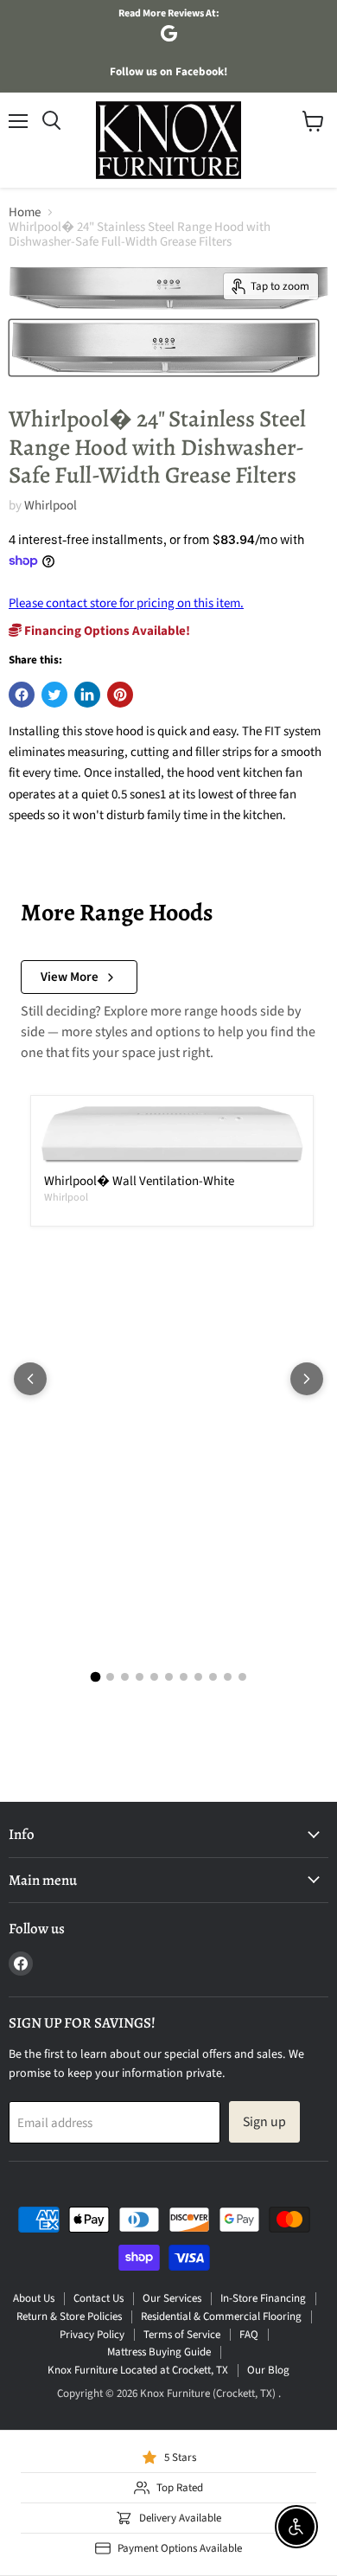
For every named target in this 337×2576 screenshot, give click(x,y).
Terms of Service (182, 2335)
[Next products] (307, 1379)
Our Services (172, 2298)
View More (70, 977)
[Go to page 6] (169, 1677)
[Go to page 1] (95, 1677)
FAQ (249, 2335)
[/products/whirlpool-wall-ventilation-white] (172, 1135)
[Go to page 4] (140, 1677)
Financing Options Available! (106, 631)
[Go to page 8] (198, 1677)
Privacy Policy (92, 2335)
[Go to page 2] (110, 1677)
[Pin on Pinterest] (120, 695)
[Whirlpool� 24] (164, 348)
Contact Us (99, 2298)
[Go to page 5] (154, 1677)
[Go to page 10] (228, 1677)
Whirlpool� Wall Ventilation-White (139, 1181)
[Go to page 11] (242, 1677)
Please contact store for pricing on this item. (126, 603)
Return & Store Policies (69, 2316)
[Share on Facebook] (22, 695)
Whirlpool (51, 506)
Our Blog (268, 2370)
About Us (34, 2298)
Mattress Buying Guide (159, 2352)
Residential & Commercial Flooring (221, 2316)
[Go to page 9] (213, 1677)
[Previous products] (30, 1379)
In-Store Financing (263, 2298)
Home (25, 212)
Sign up (264, 2122)
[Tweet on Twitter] (54, 695)
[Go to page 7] (184, 1677)
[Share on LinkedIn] (87, 695)
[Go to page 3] (125, 1677)
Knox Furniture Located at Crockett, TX (138, 2370)
